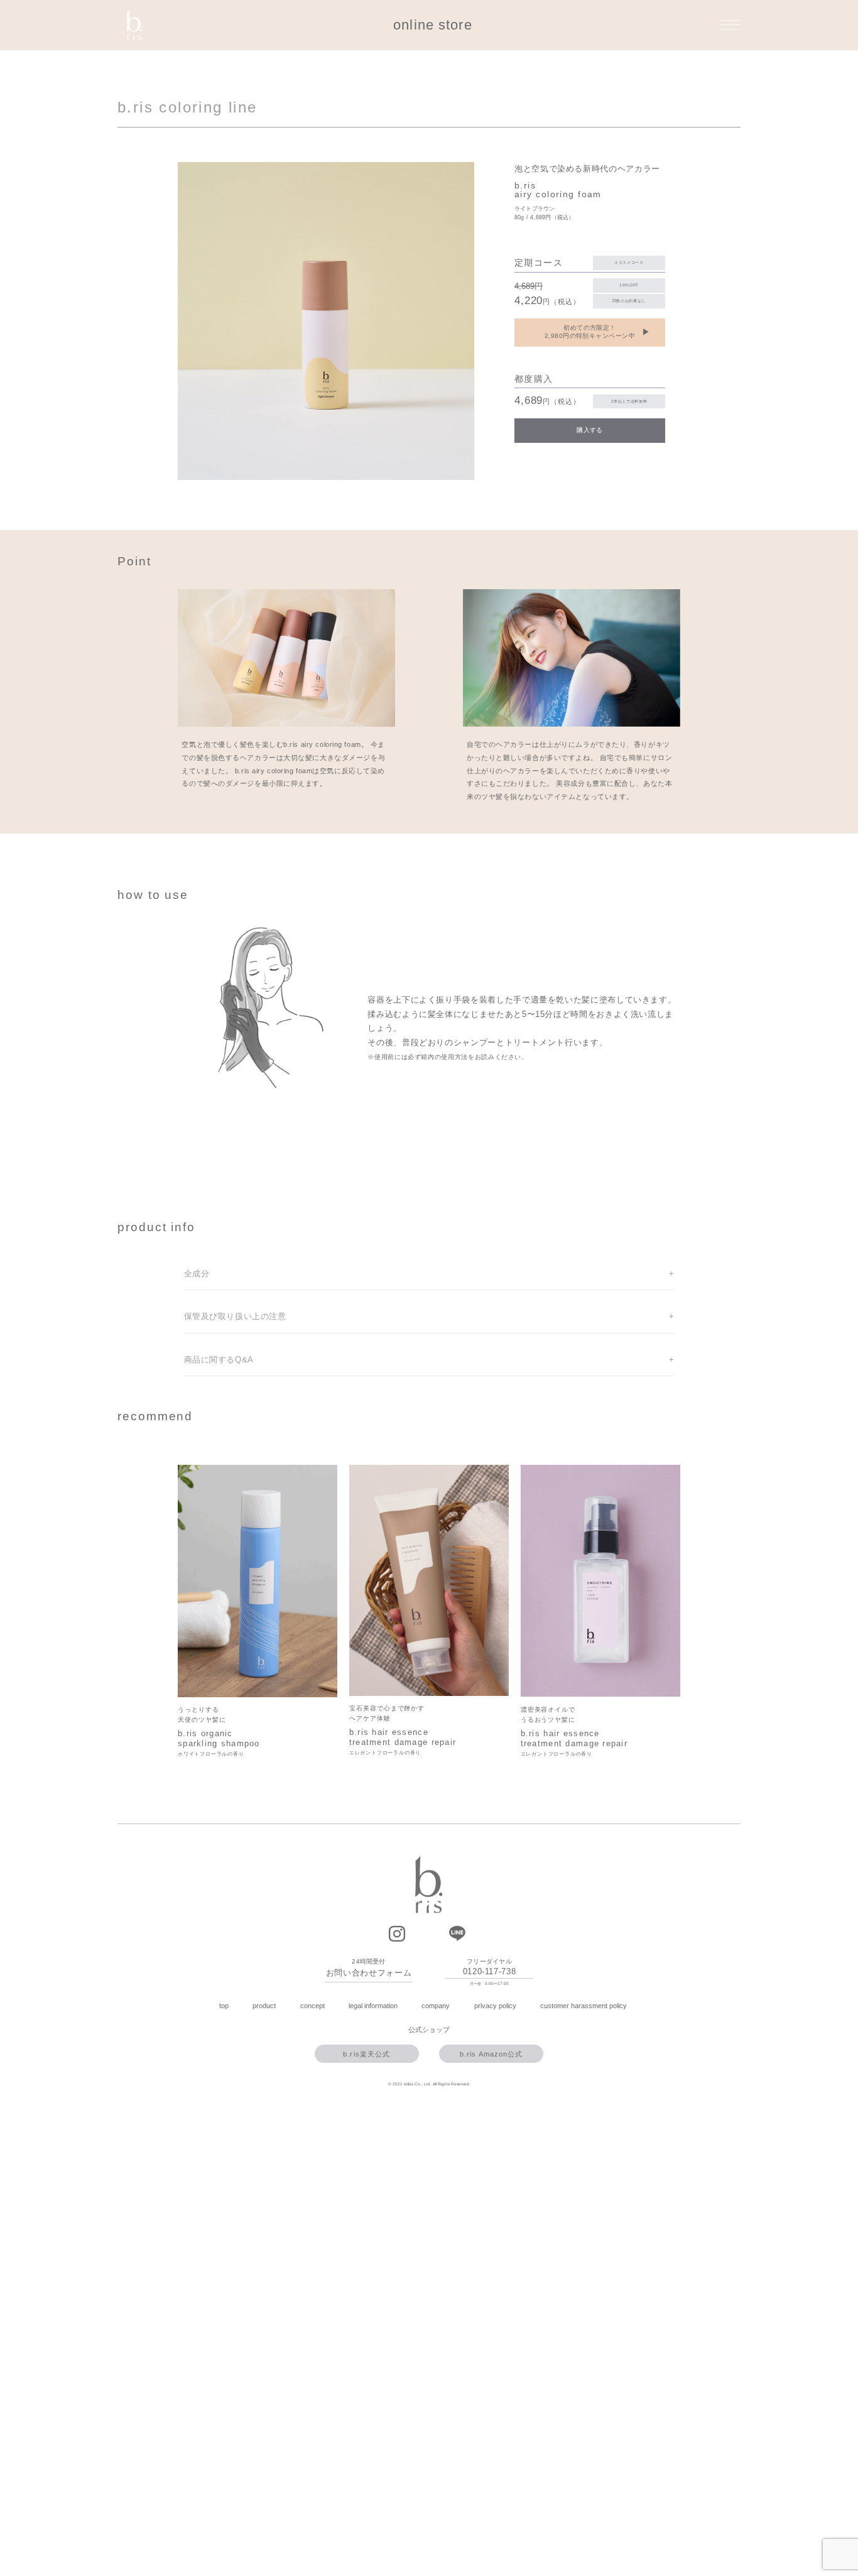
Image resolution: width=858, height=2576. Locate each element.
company (436, 2006)
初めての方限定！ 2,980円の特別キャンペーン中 (597, 332)
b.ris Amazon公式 (491, 2054)
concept (312, 2006)
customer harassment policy (584, 2006)
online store (432, 25)
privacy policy (495, 2006)
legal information (373, 2006)
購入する (590, 430)
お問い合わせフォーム (369, 1973)
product (264, 2006)
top (224, 2006)
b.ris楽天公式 (367, 2054)
